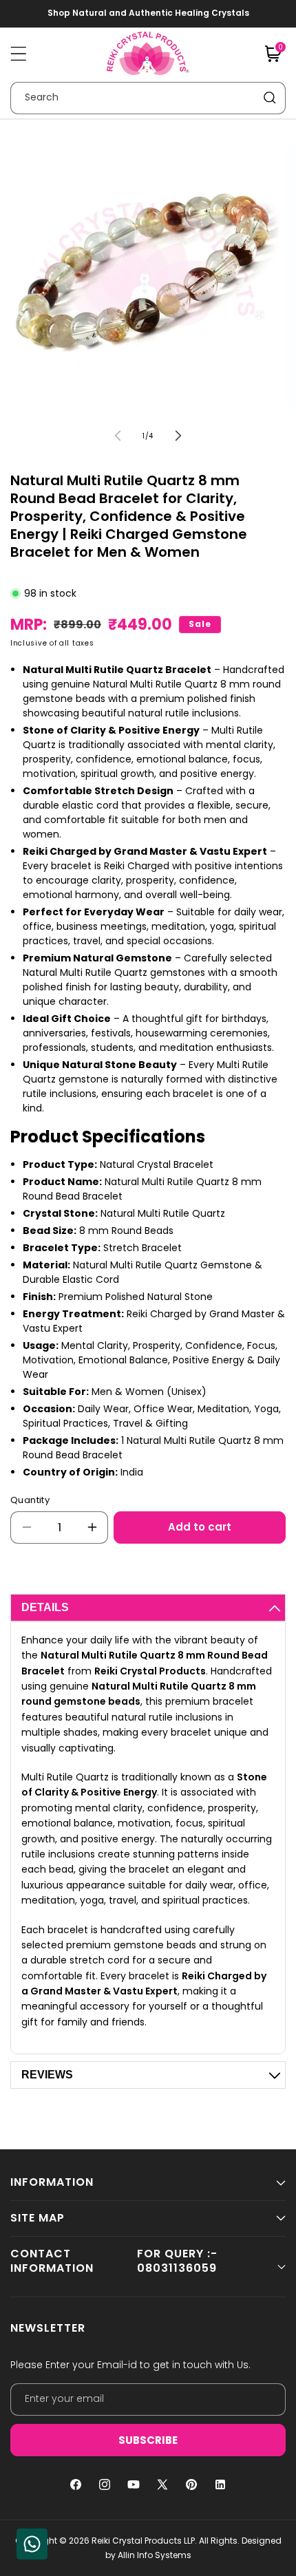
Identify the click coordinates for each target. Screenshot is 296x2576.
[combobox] (148, 98)
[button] (19, 54)
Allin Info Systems (155, 2555)
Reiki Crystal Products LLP (143, 2541)
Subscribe (148, 2440)
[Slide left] (118, 436)
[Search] (270, 98)
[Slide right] (178, 436)
